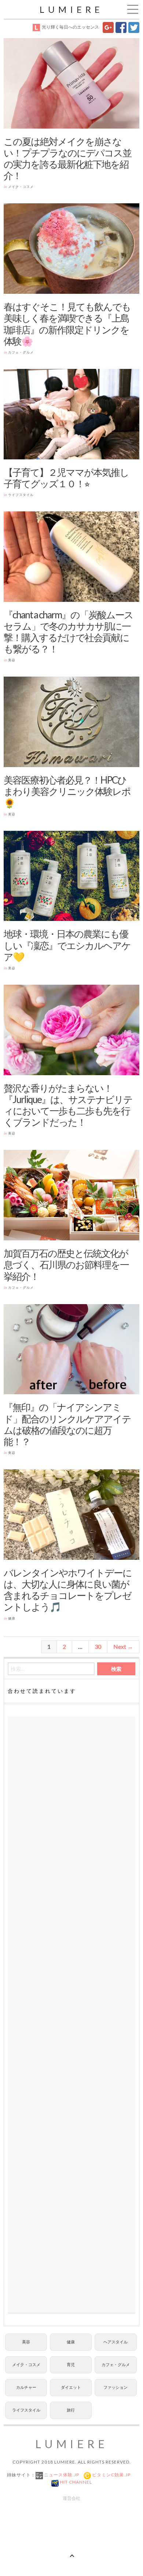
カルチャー (26, 2387)
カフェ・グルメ (21, 352)
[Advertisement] (71, 2015)
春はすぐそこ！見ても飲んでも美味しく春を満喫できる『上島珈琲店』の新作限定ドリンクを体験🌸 (67, 324)
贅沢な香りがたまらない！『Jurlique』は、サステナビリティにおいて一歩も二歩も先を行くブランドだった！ (68, 1105)
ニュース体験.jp (61, 2475)
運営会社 (71, 2498)
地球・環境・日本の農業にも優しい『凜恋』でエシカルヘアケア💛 (67, 945)
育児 (71, 2364)
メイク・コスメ (21, 187)
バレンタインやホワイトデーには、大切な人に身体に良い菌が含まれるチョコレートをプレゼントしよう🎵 (68, 1590)
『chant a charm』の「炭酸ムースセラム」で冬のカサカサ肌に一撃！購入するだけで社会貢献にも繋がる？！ (68, 632)
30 (98, 1646)
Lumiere (71, 9)
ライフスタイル (21, 495)
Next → (123, 1646)
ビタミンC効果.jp (111, 2475)
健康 (12, 1618)
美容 (12, 660)
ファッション (115, 2387)
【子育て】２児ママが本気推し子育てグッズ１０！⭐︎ (66, 478)
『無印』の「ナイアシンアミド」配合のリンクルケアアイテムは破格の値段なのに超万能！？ (67, 1424)
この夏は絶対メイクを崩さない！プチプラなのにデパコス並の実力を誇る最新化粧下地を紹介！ (67, 159)
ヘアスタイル (115, 2342)
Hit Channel (75, 2482)
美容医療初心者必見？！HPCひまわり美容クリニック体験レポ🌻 (67, 791)
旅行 (71, 2410)
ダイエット (71, 2387)
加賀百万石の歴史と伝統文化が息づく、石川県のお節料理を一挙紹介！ (66, 1265)
